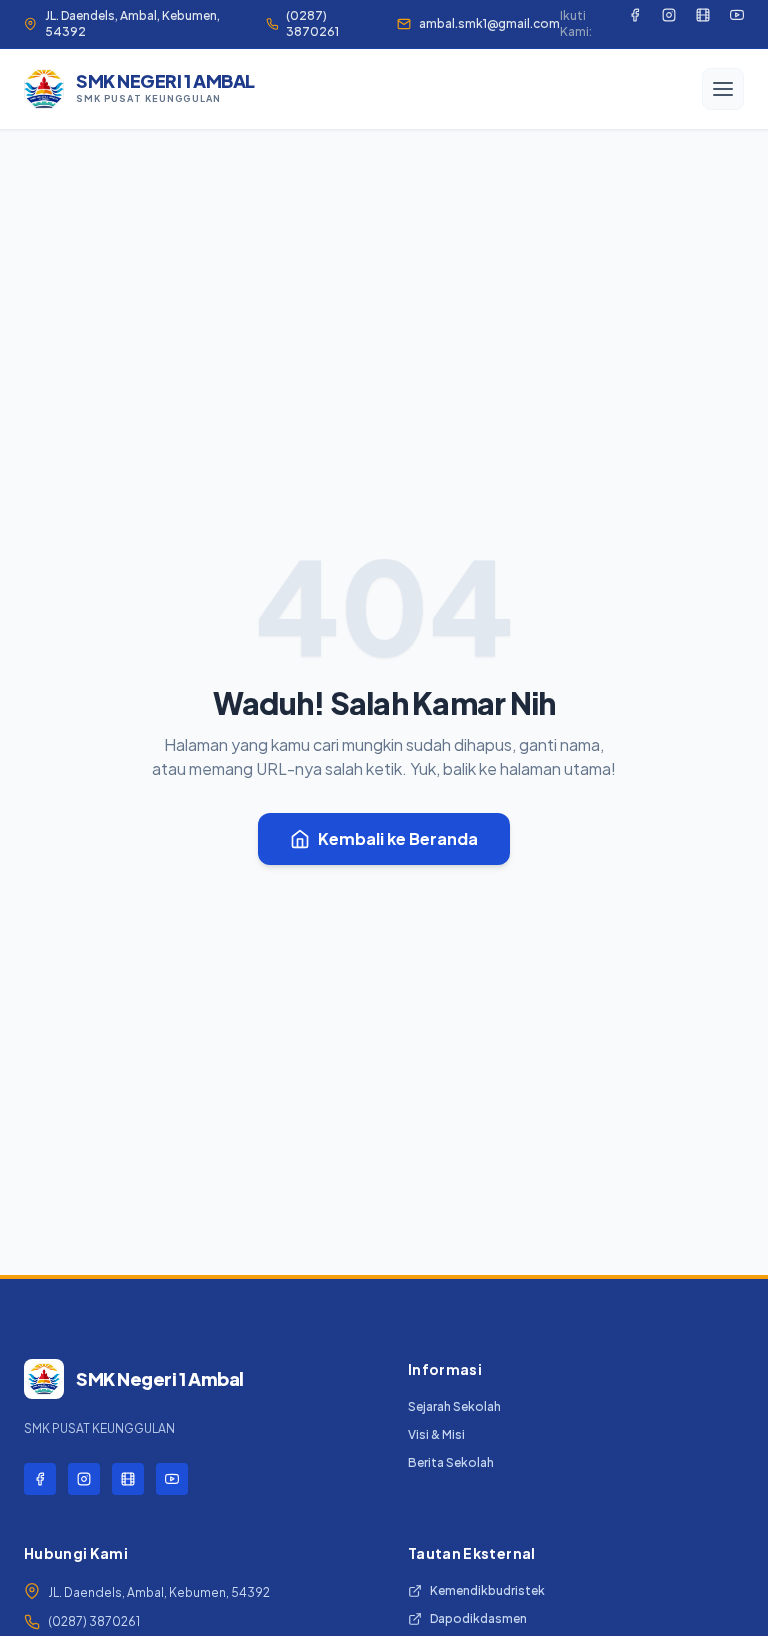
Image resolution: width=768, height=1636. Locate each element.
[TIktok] (703, 24)
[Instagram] (669, 24)
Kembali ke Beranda (398, 838)
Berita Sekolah (451, 1462)
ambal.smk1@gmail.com (489, 23)
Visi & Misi (436, 1434)
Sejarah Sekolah (454, 1406)
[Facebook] (635, 24)
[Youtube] (737, 24)
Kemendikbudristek (487, 1590)
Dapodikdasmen (478, 1618)
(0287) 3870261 (312, 23)
